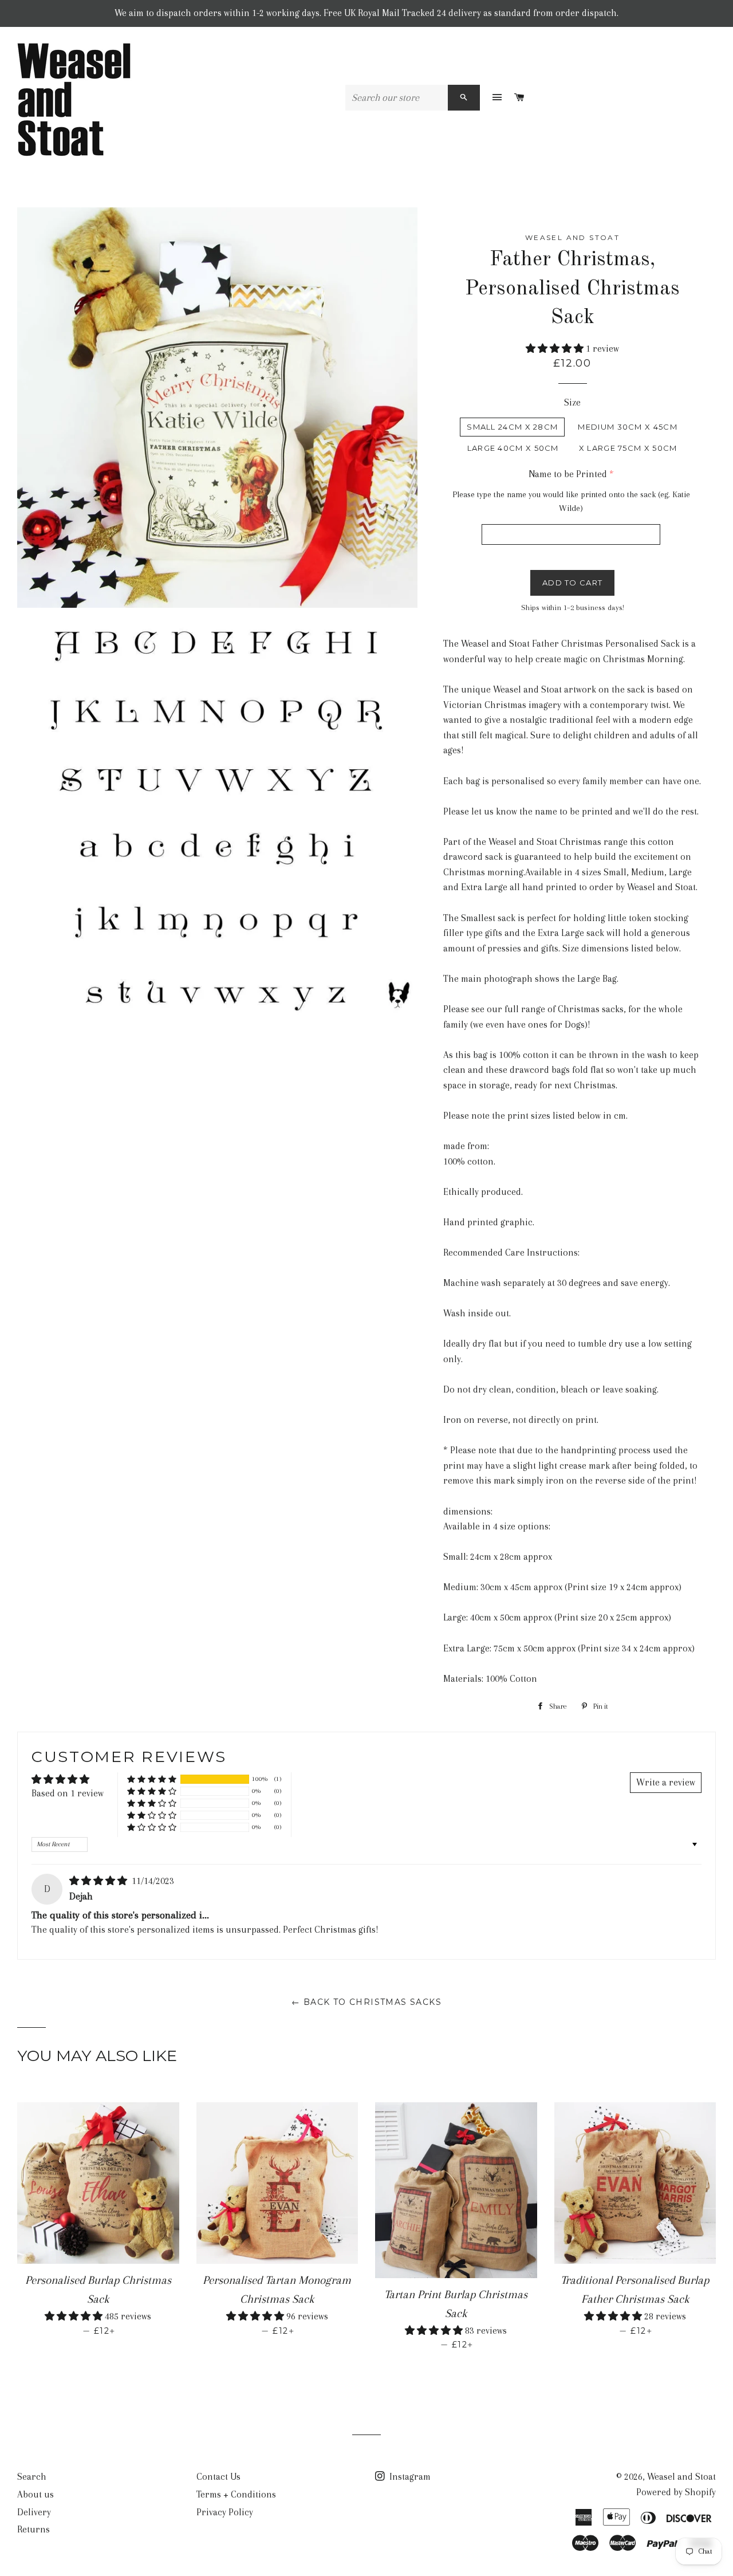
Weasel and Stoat (681, 2477)
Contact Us (218, 2477)
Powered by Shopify (676, 2492)
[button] (556, 349)
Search (32, 2477)
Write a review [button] (666, 1782)
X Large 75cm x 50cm (628, 448)
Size (572, 402)
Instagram (409, 2477)
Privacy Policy (225, 2512)
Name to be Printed (568, 474)
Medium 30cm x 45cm (627, 427)
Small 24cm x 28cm (512, 427)
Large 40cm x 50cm (513, 448)
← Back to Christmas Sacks (366, 2002)
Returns (34, 2529)
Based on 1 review (68, 1793)
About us (36, 2494)
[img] (99, 1881)
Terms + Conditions (236, 2494)
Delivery (34, 2512)
